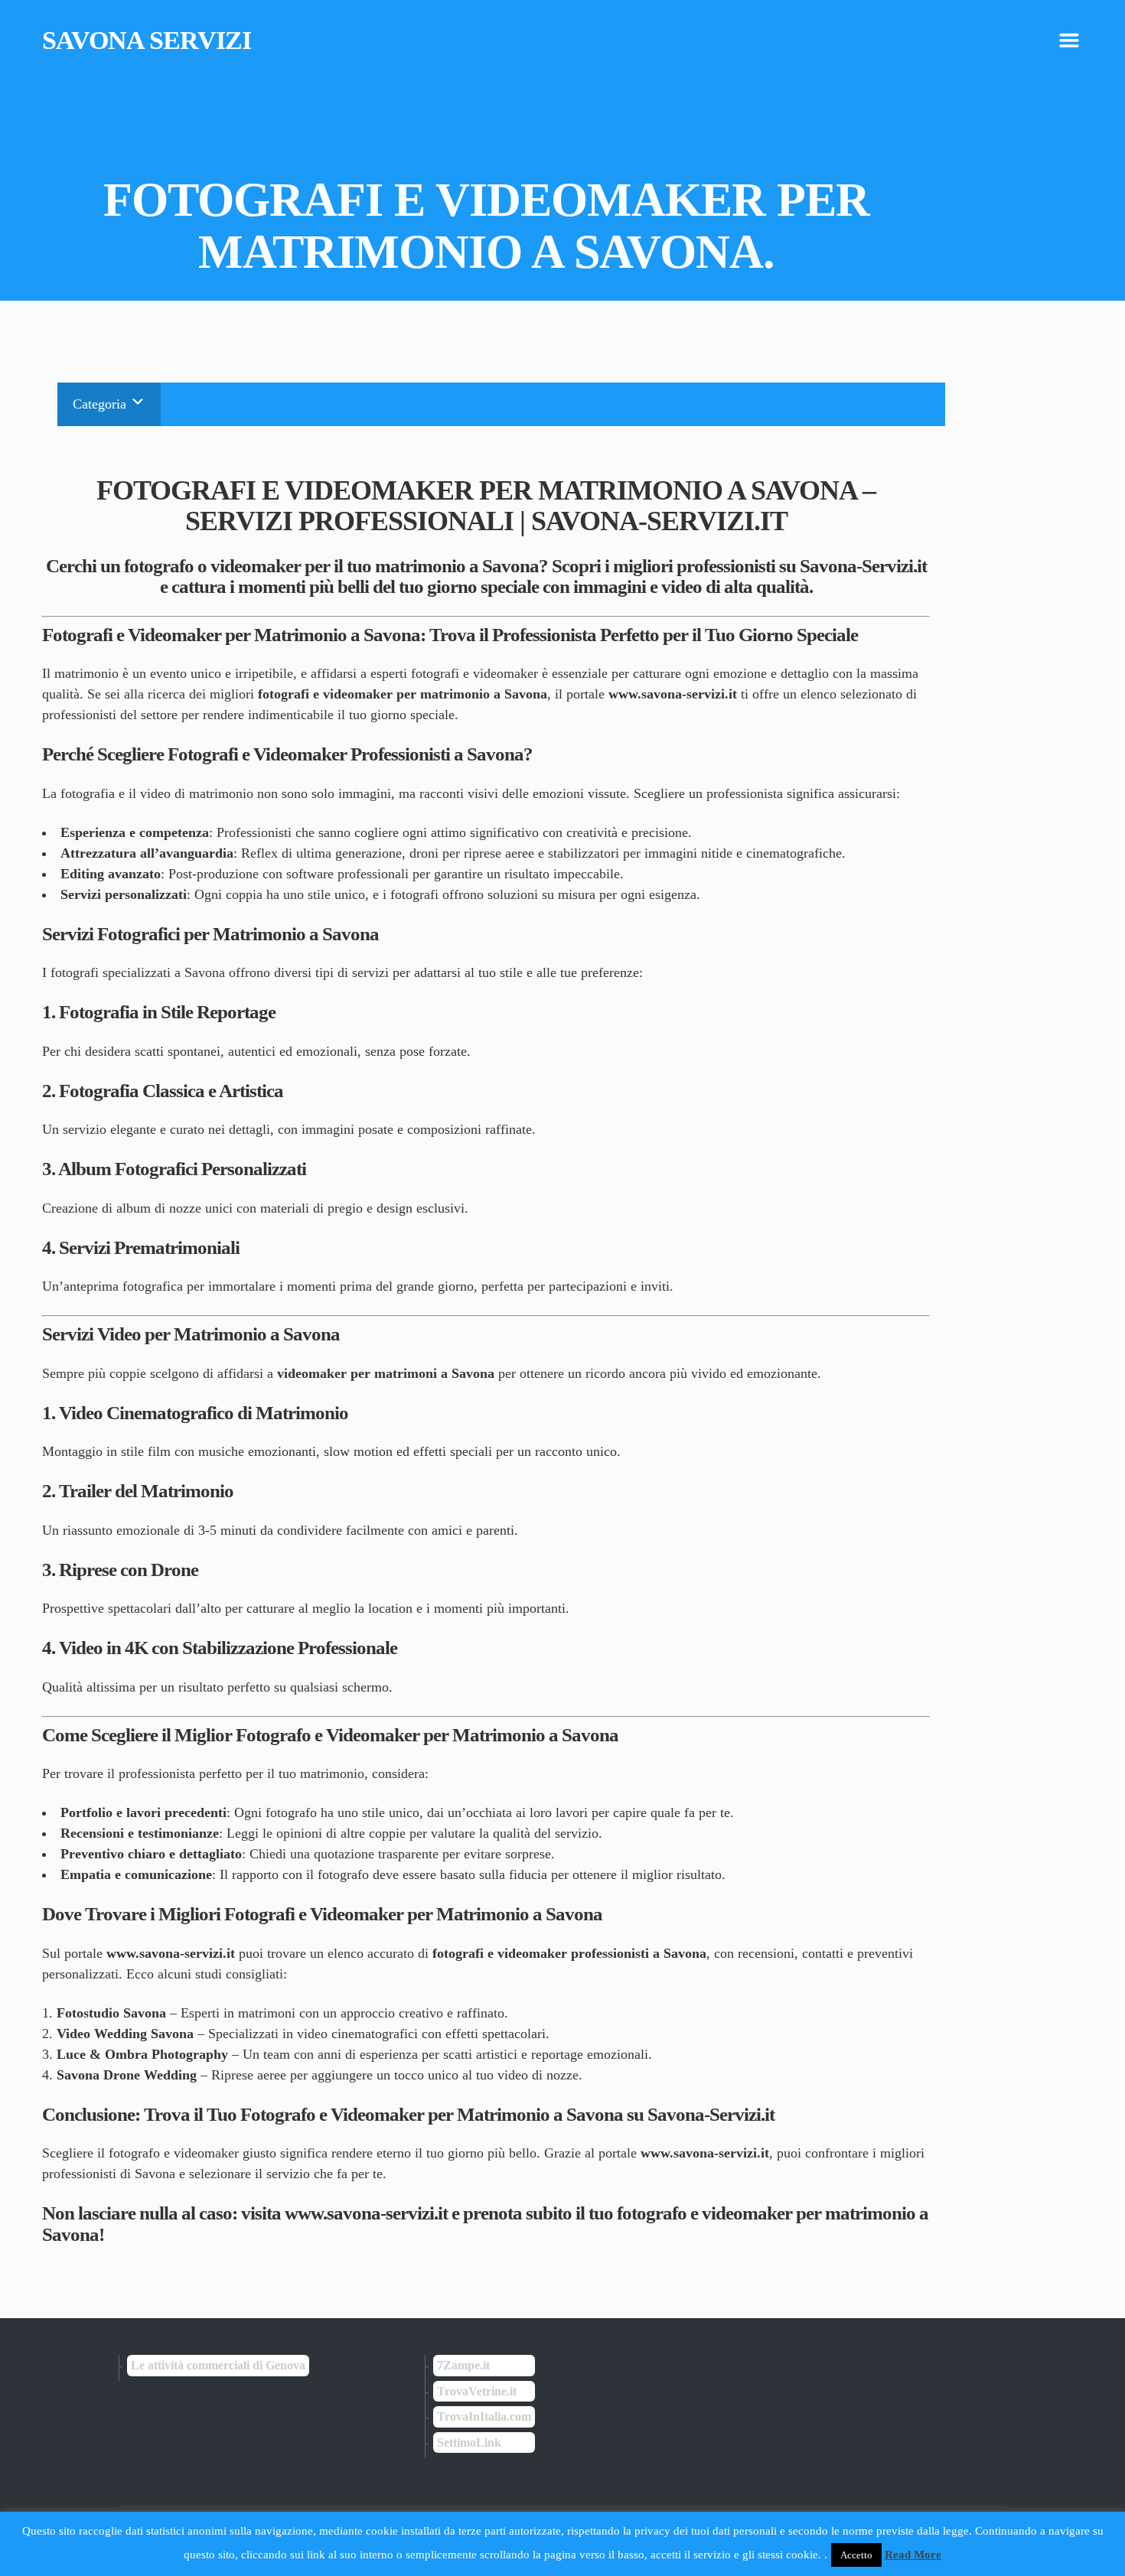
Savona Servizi (147, 41)
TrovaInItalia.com (484, 2416)
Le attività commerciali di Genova (218, 2365)
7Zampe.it (463, 2365)
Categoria (101, 404)
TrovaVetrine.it (477, 2391)
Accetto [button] (856, 2555)
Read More (913, 2555)
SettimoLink (469, 2442)
